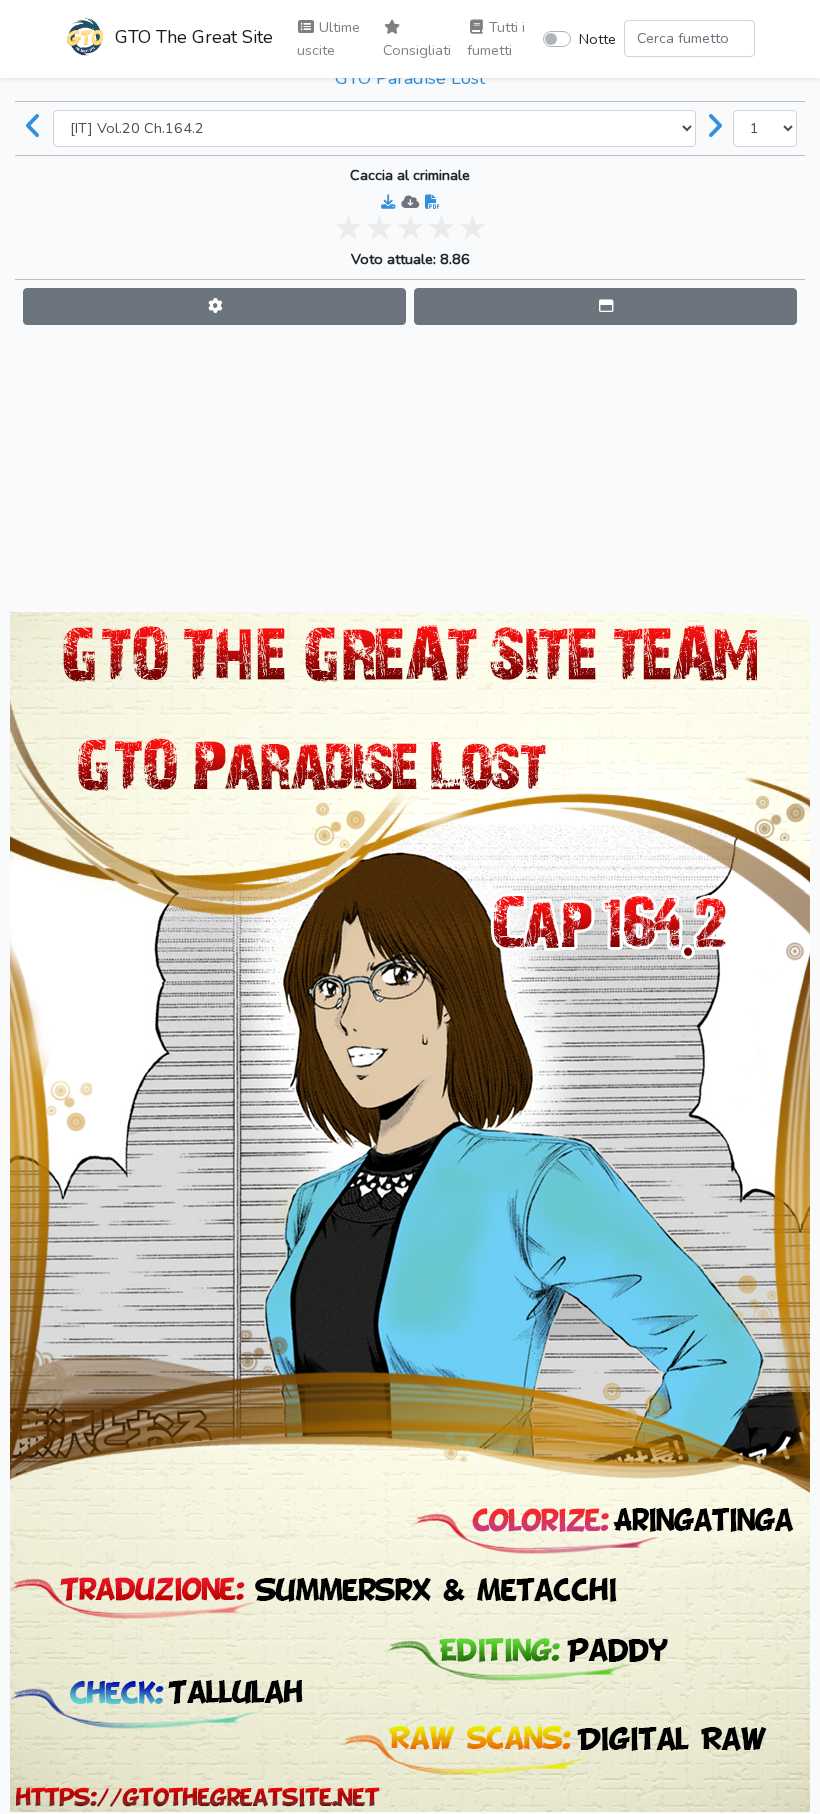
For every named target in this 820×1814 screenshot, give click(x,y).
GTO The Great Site (191, 37)
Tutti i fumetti (496, 38)
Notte (597, 39)
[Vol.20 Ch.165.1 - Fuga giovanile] (715, 128)
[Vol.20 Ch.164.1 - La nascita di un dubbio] (34, 128)
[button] (214, 306)
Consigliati (417, 50)
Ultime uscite (328, 38)
